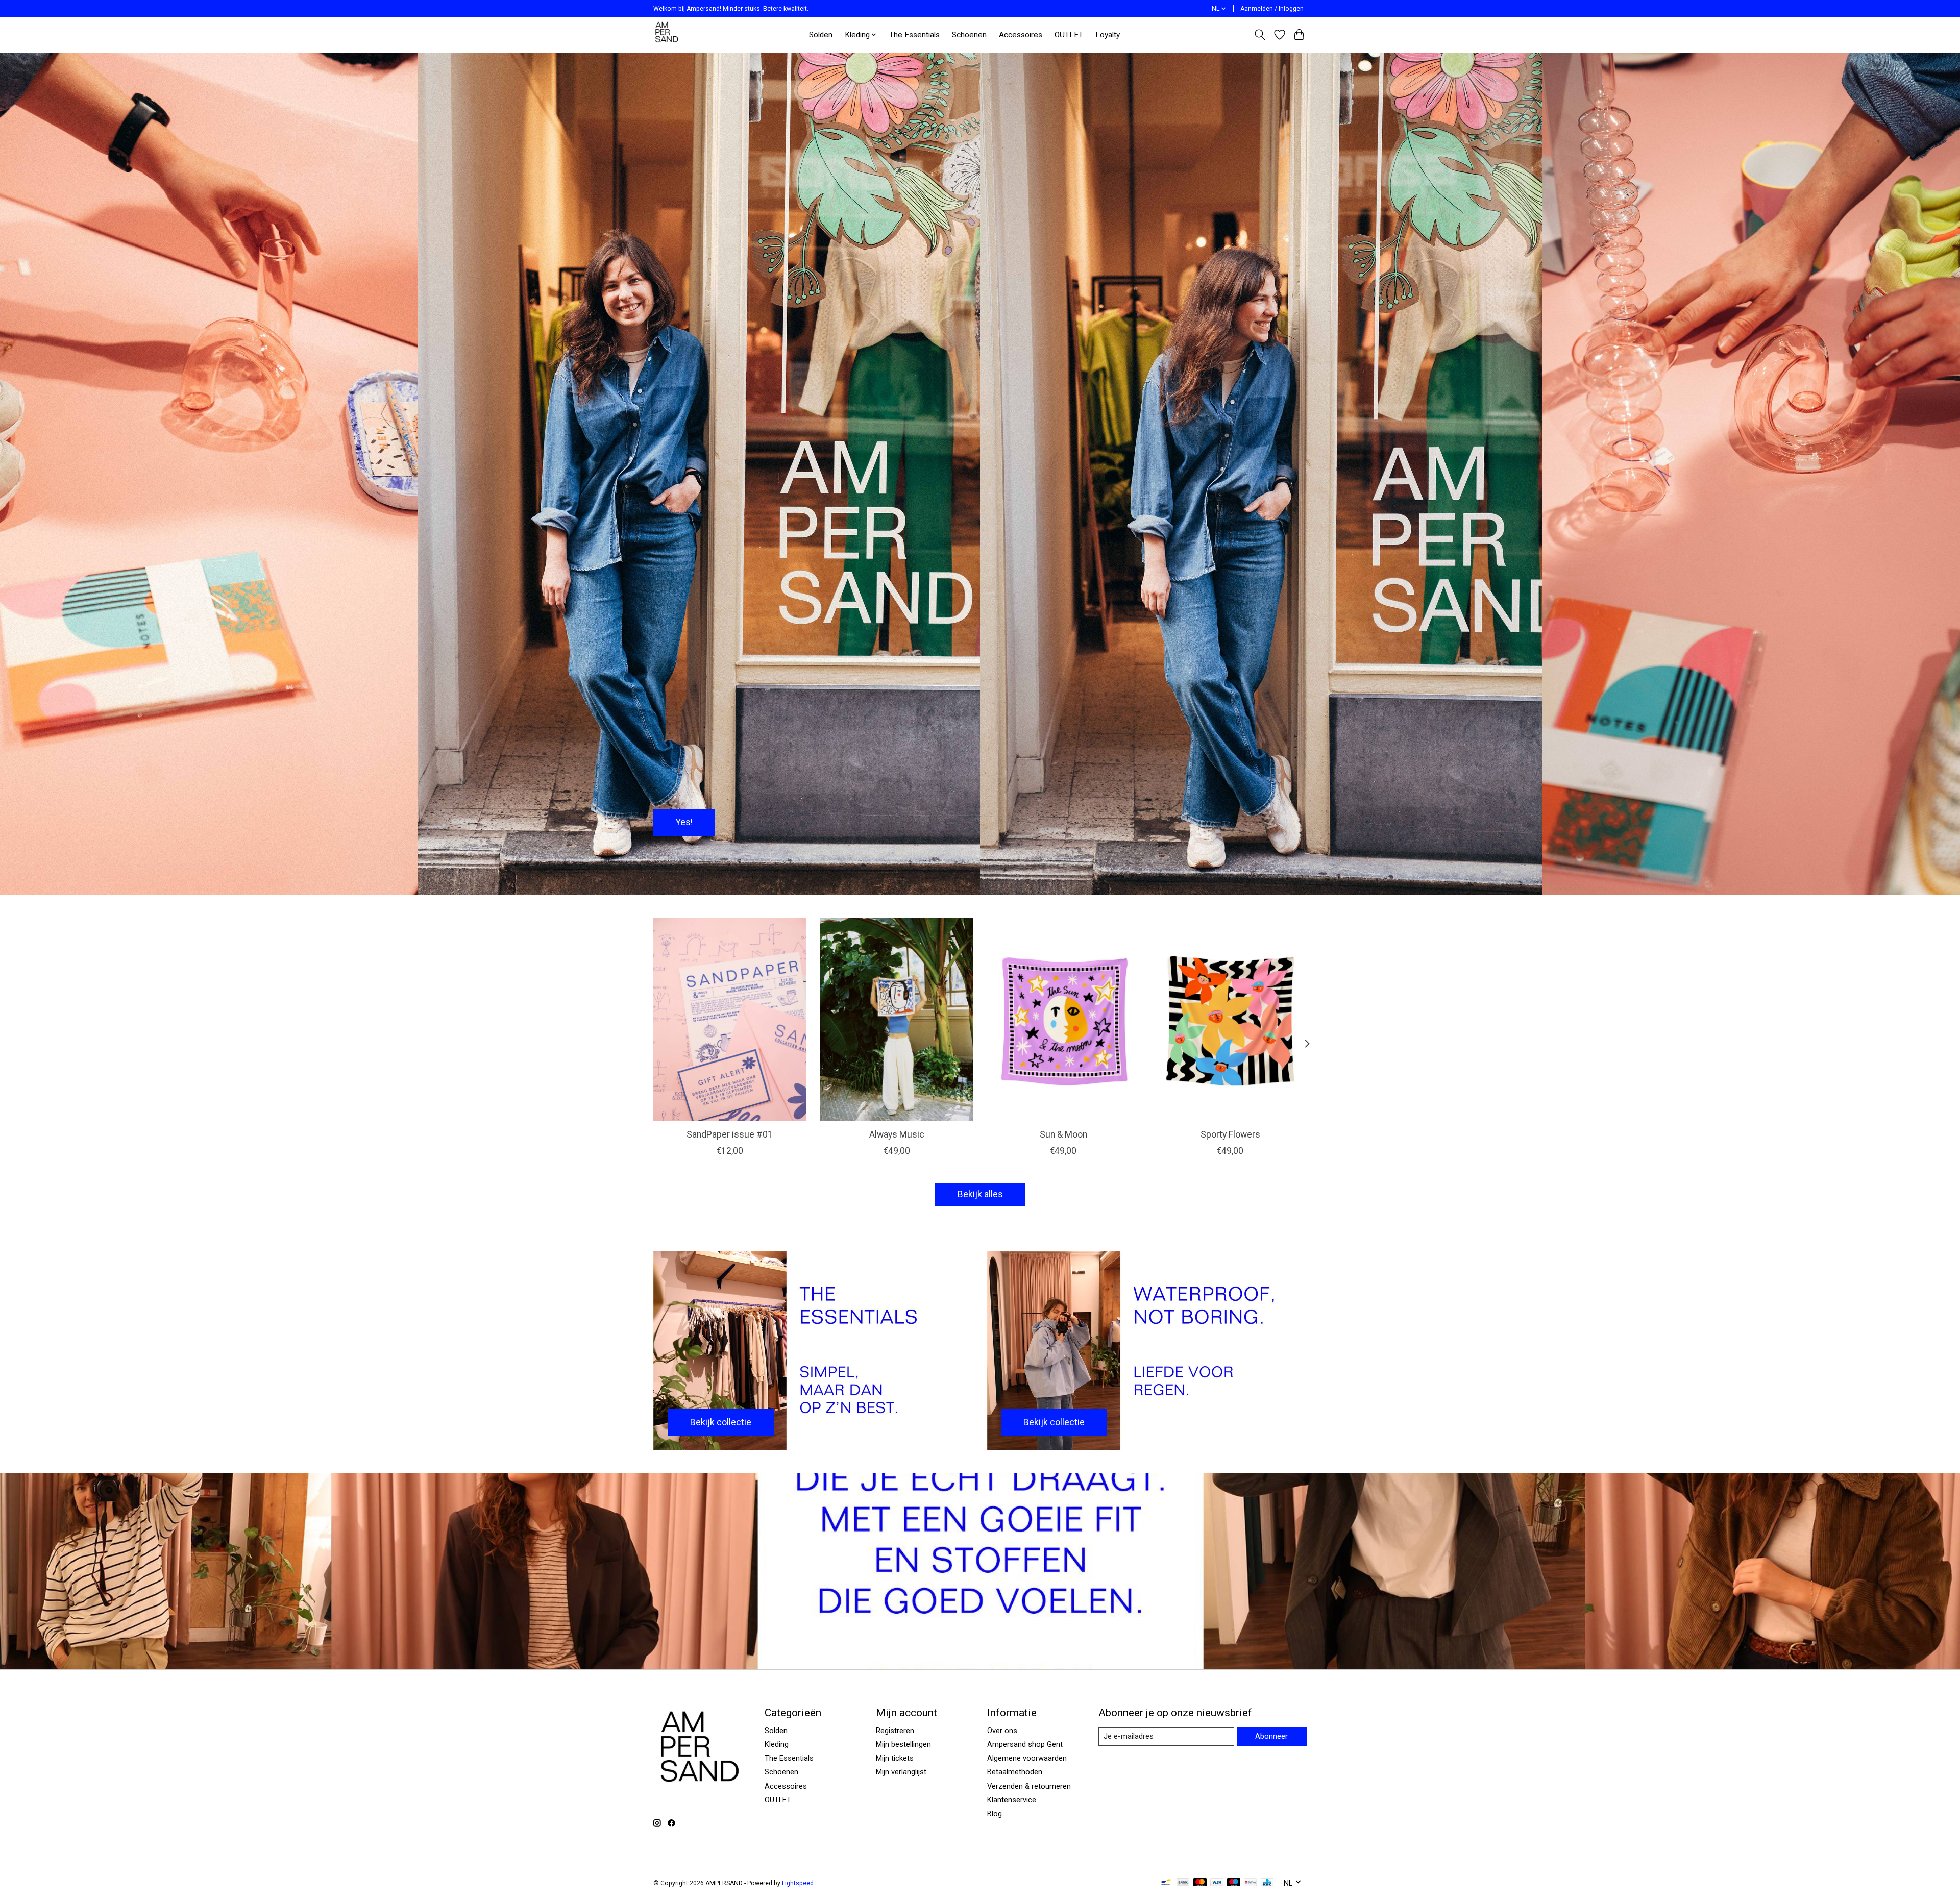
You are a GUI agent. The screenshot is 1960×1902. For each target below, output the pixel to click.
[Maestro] (1234, 1883)
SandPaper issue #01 (730, 1134)
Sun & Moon (1063, 1134)
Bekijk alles (980, 1194)
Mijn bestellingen (903, 1744)
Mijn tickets (895, 1758)
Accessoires (1021, 35)
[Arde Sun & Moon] (1063, 1019)
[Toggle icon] (1260, 35)
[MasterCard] (1200, 1883)
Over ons (1002, 1731)
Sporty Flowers (1230, 1134)
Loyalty (1108, 35)
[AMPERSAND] (667, 34)
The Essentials (914, 35)
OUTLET (1069, 35)
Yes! (684, 822)
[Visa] (1217, 1883)
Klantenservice (1012, 1800)
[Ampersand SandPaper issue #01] (730, 1019)
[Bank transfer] (1183, 1883)
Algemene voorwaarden (1027, 1758)
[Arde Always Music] (897, 1019)
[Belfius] (1250, 1883)
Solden (821, 35)
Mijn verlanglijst (901, 1772)
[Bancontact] (1166, 1883)
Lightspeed (798, 1883)
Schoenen (969, 35)
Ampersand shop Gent (1025, 1744)
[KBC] (1267, 1883)
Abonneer (1271, 1736)
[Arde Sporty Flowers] (1230, 1019)
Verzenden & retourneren (1029, 1786)
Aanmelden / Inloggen (1272, 9)
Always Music (897, 1134)
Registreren (895, 1731)
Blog (995, 1814)
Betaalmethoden (1015, 1772)
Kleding (777, 1744)
